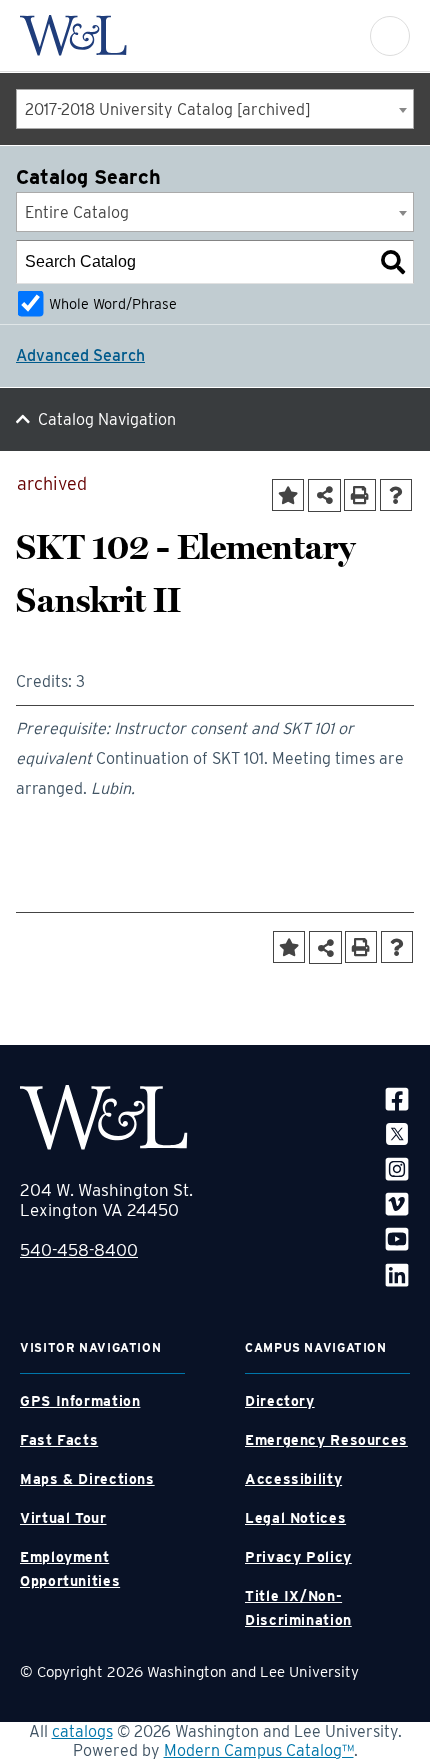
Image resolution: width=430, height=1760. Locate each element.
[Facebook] (397, 1098)
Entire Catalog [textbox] (77, 212)
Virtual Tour (63, 1518)
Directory (280, 1401)
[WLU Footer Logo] (104, 1117)
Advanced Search (80, 355)
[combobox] (215, 109)
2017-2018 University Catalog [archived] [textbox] (168, 109)
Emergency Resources (326, 1440)
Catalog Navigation (107, 419)
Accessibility (293, 1479)
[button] (390, 36)
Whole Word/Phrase (113, 303)
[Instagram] (397, 1168)
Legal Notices (295, 1518)
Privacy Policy (298, 1557)
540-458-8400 (79, 1250)
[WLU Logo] (73, 35)
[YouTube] (397, 1238)
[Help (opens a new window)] (396, 495)
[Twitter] (397, 1133)
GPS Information (80, 1401)
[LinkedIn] (397, 1273)
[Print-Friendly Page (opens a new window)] (360, 495)
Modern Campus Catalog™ (259, 1750)
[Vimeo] (397, 1203)
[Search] (393, 262)
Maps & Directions (87, 1479)
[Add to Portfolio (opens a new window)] (288, 495)
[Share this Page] (324, 495)
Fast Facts (59, 1440)
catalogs (82, 1731)
